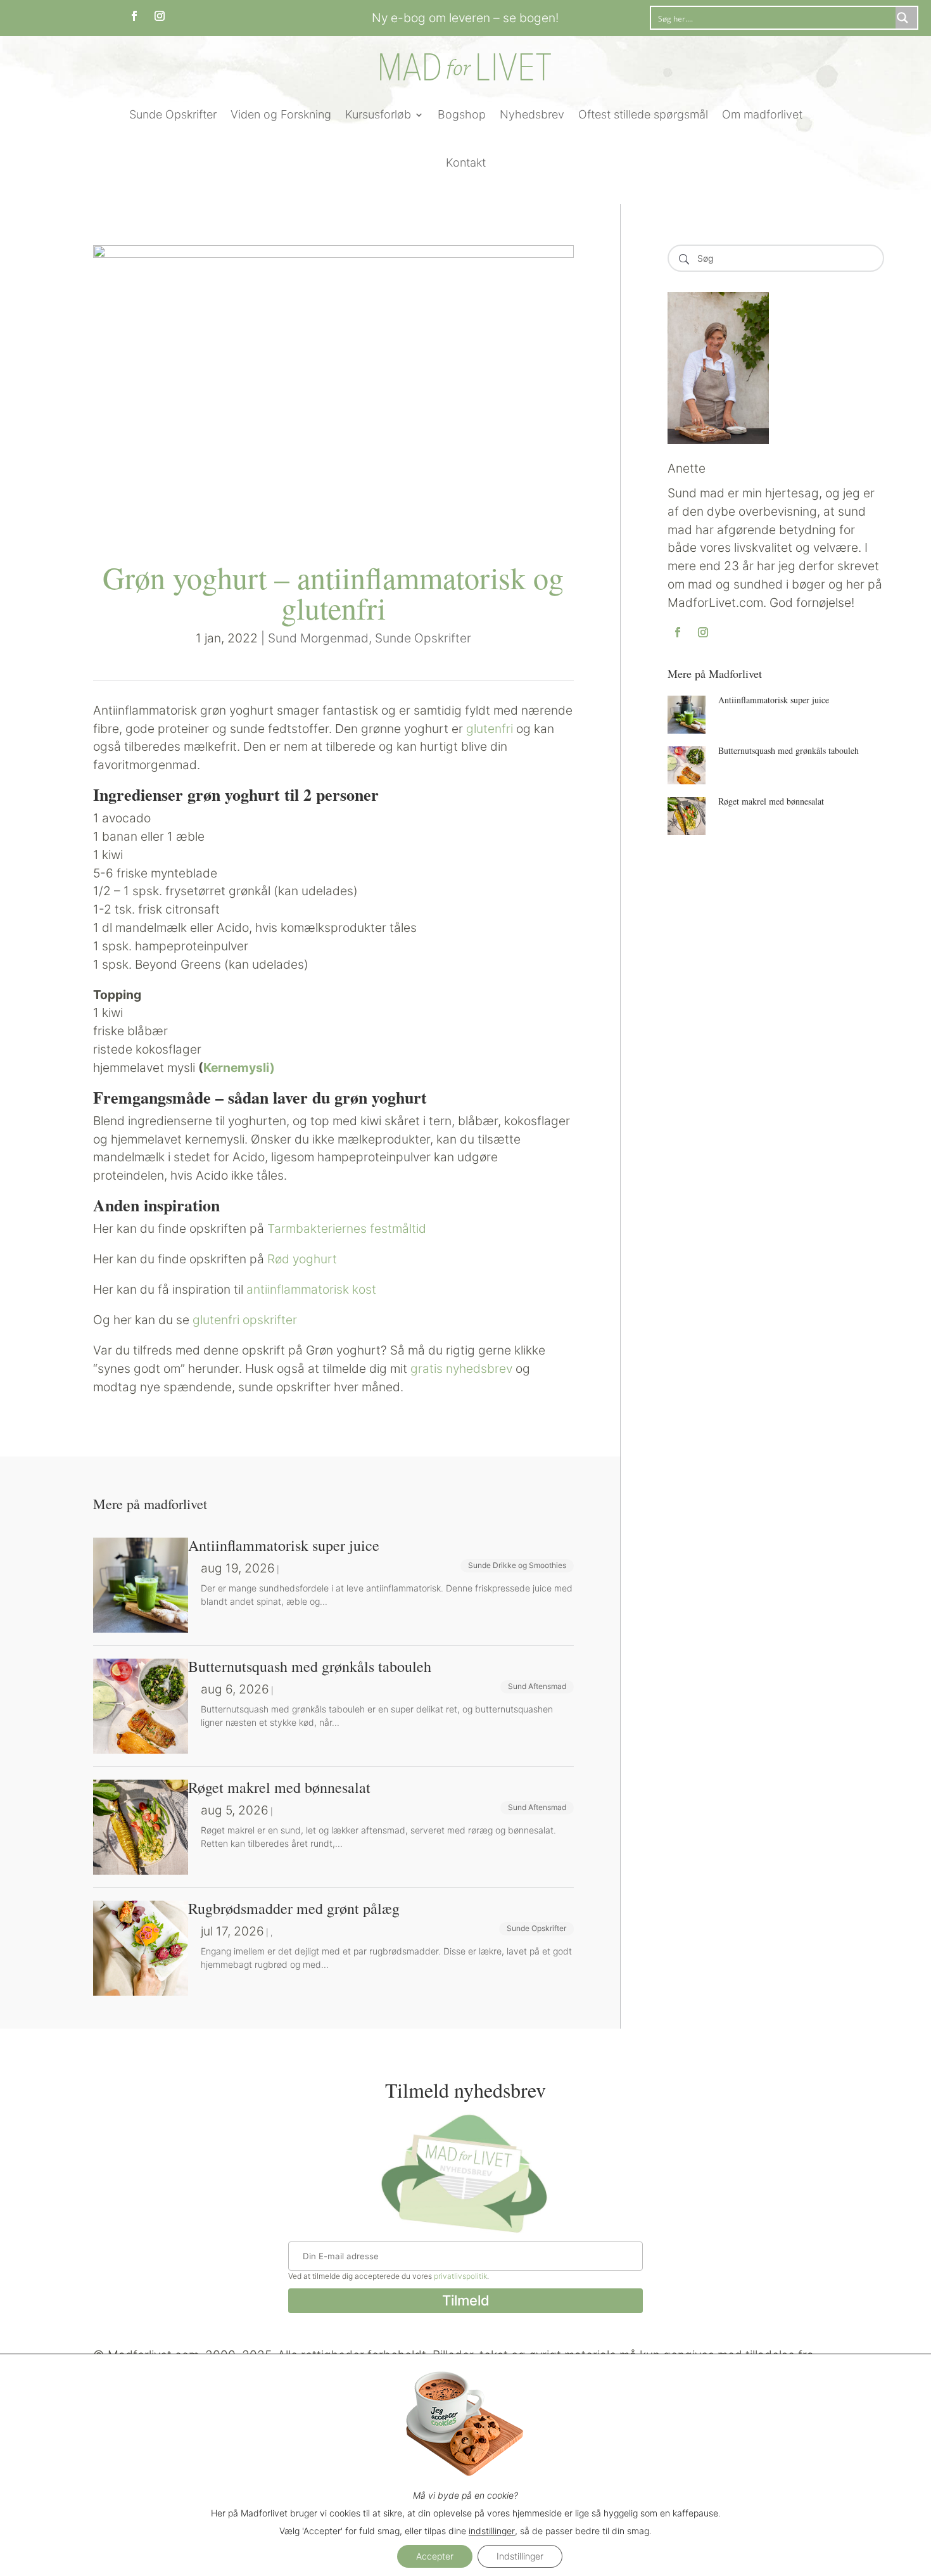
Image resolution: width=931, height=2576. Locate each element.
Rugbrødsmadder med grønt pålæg (294, 1908)
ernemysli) (239, 1068)
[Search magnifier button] (906, 18)
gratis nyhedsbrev (461, 1368)
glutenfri (490, 729)
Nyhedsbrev (532, 114)
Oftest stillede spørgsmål (643, 114)
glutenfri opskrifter (245, 1320)
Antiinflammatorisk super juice (774, 700)
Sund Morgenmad (318, 638)
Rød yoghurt (302, 1259)
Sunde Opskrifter (173, 114)
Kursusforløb (378, 114)
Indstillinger (520, 2556)
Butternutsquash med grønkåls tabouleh (788, 750)
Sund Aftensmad (537, 1686)
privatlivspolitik (460, 2276)
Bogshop (462, 114)
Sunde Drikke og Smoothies (517, 1565)
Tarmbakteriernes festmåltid (347, 1228)
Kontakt (466, 163)
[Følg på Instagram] (160, 16)
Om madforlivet (762, 114)
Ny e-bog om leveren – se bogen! (465, 18)
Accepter (435, 2556)
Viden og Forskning (281, 114)
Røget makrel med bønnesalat (771, 801)
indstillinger (492, 2531)
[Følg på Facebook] (134, 16)
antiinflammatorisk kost (311, 1289)
